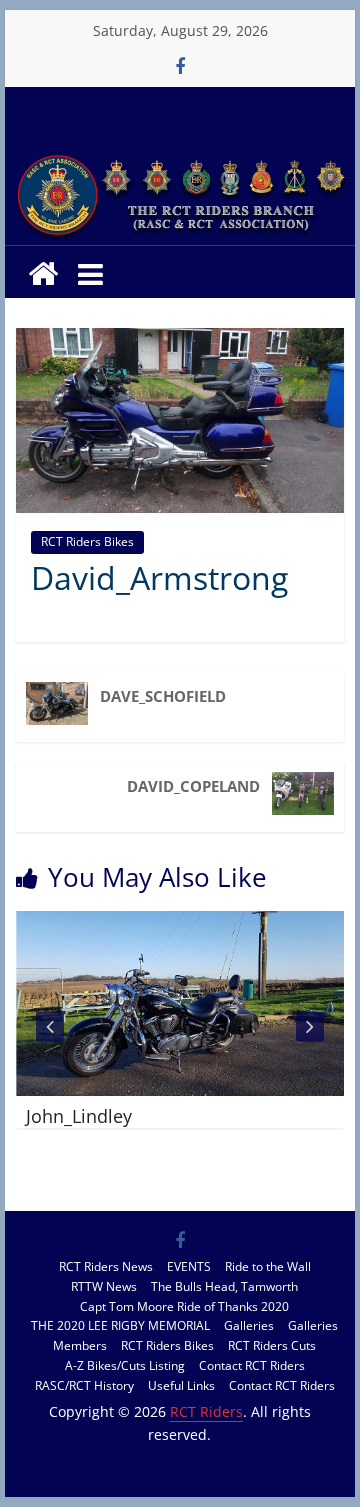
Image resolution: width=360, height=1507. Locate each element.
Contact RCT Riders (252, 1365)
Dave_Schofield (163, 696)
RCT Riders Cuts (272, 1345)
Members (80, 1345)
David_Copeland (193, 786)
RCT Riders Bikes (87, 541)
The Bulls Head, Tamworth (224, 1286)
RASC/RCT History (84, 1385)
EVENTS (189, 1266)
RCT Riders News (106, 1266)
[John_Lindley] (180, 923)
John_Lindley (79, 1116)
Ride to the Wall (268, 1266)
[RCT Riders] (179, 157)
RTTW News (104, 1286)
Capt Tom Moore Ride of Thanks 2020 (184, 1306)
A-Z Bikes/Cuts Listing (125, 1365)
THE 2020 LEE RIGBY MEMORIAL (120, 1325)
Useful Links (181, 1385)
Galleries (249, 1325)
